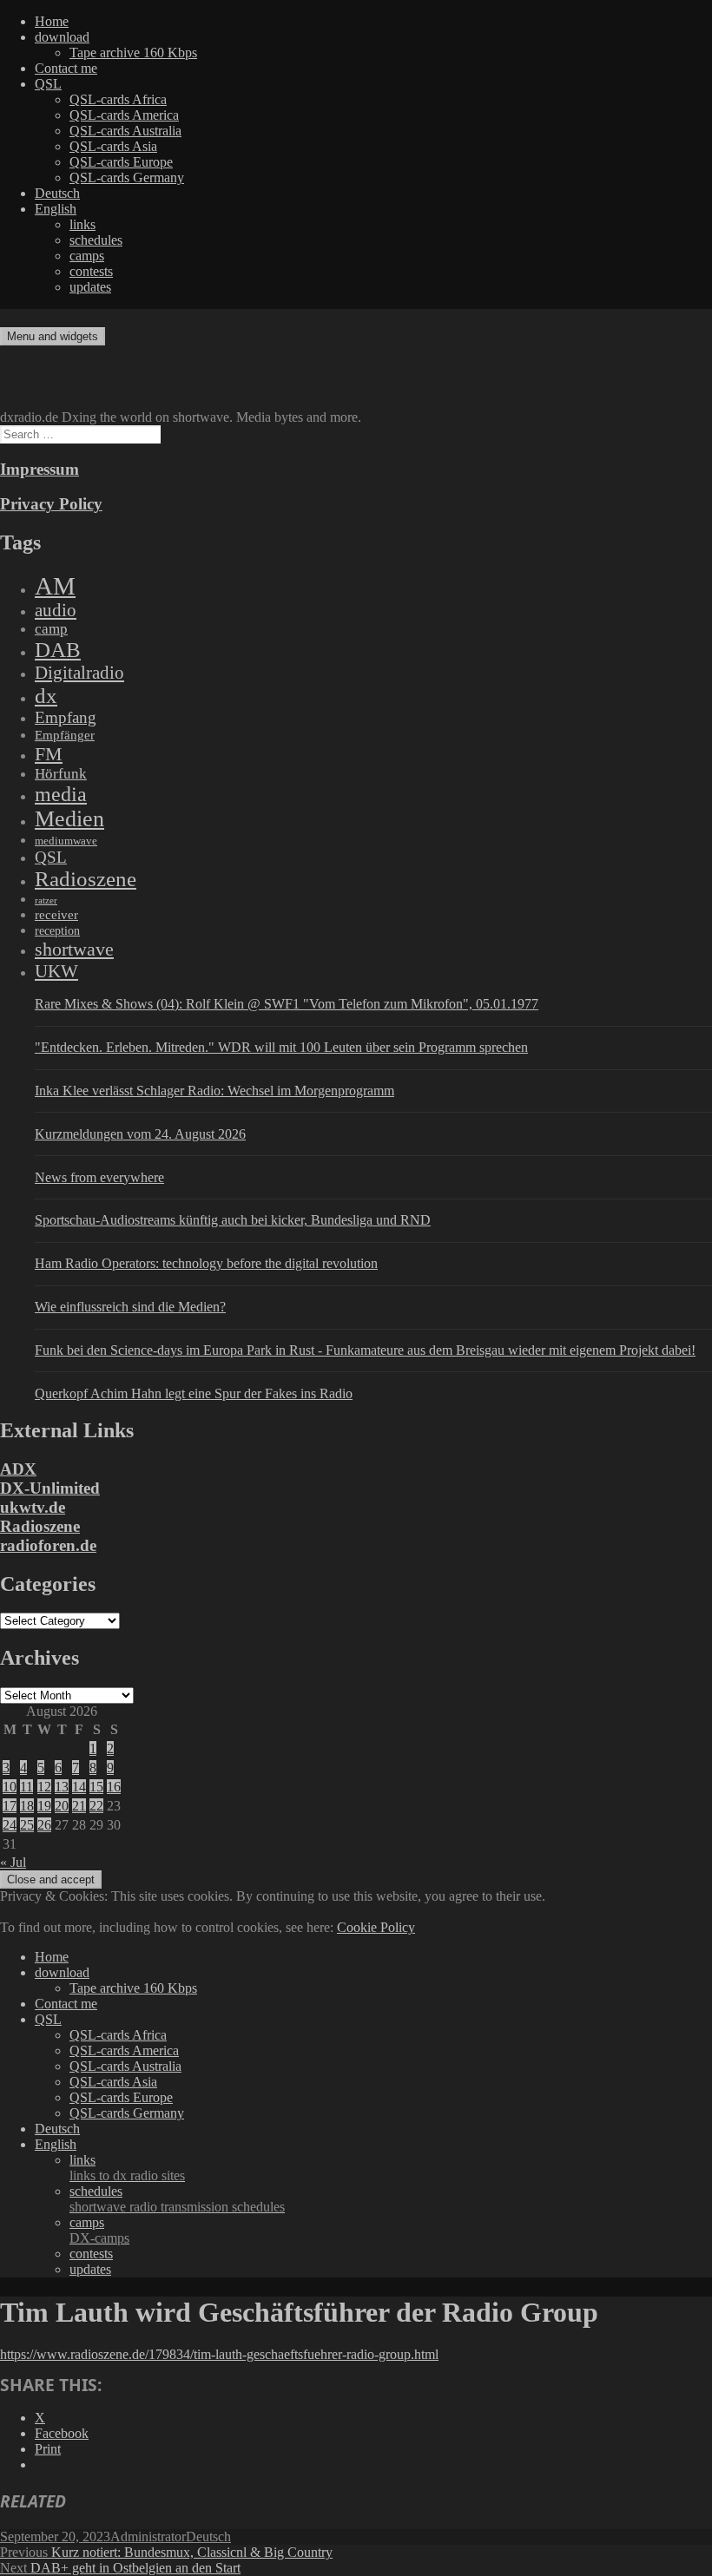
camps (87, 256)
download (62, 37)
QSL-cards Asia (113, 146)
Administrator (148, 2537)
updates (90, 287)
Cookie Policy (376, 1927)
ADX (18, 1469)
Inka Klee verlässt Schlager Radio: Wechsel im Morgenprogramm (214, 1091)
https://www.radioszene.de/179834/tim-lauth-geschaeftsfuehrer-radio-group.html (219, 2354)
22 (96, 1806)
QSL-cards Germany (127, 177)
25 (27, 1825)
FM (49, 754)
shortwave (74, 949)
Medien (69, 819)
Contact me (66, 68)
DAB (58, 650)
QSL (48, 84)
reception (57, 930)
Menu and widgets (53, 336)
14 (79, 1787)
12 (44, 1787)
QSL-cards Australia (125, 131)
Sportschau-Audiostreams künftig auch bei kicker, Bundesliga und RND (233, 1220)
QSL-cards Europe (121, 162)
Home (52, 21)
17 (10, 1806)
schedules (96, 240)
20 (62, 1806)
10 (10, 1787)
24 (10, 1825)
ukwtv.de (33, 1507)
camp (51, 629)
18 (27, 1806)
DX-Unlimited (50, 1488)
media (61, 794)
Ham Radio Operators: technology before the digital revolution (206, 1263)
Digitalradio (79, 673)
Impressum (40, 469)
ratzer (46, 900)
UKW (56, 971)
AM (55, 586)
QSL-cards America (124, 115)
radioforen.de (48, 1545)
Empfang (66, 717)
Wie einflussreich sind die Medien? (130, 1307)
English (56, 209)
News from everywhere (99, 1177)
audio (56, 610)
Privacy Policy (51, 504)
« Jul (13, 1862)
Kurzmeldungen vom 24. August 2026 (140, 1134)
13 (62, 1787)
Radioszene (86, 879)
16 (114, 1787)
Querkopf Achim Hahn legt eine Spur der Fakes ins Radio (194, 1393)
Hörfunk (61, 774)
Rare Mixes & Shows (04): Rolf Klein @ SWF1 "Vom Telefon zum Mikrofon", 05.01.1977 (287, 1004)
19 (44, 1806)
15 (96, 1787)
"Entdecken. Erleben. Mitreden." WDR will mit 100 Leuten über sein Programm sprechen (281, 1047)
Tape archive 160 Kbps (133, 53)
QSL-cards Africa (118, 99)
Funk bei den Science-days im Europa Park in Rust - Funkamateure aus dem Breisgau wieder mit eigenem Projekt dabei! (365, 1350)
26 (44, 1825)
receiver (56, 915)
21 (79, 1806)
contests (91, 271)
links (82, 224)
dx (46, 696)
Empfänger (65, 735)
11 (26, 1787)
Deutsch (57, 193)
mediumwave (66, 841)
